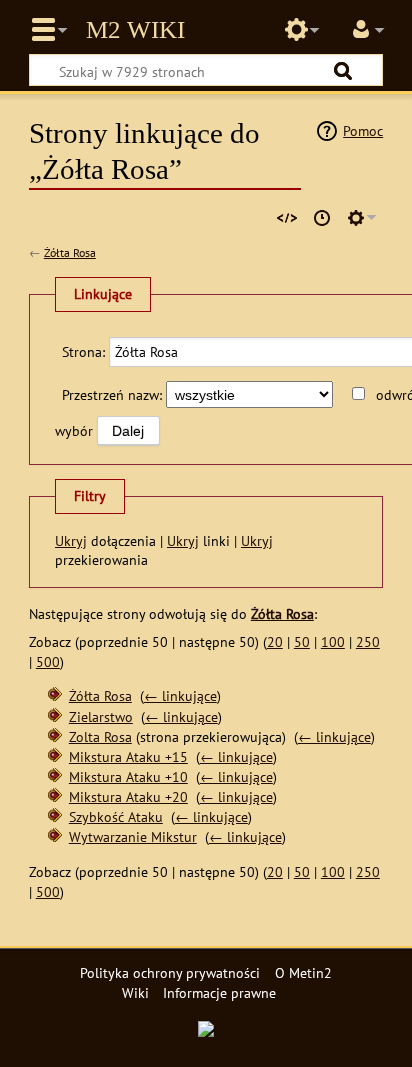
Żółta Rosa (70, 252)
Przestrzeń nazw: (112, 394)
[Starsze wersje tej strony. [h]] (322, 218)
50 (302, 641)
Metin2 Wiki (135, 30)
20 (275, 641)
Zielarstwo (101, 716)
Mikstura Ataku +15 (128, 756)
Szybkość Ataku (116, 816)
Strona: (83, 351)
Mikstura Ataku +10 (128, 776)
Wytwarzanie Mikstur (133, 836)
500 (48, 661)
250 (368, 641)
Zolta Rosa (100, 736)
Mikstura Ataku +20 (128, 796)
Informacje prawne (219, 992)
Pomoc (363, 130)
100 (333, 641)
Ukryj (71, 540)
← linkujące (180, 695)
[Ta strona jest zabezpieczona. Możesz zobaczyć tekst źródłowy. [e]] (287, 218)
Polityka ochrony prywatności (170, 972)
